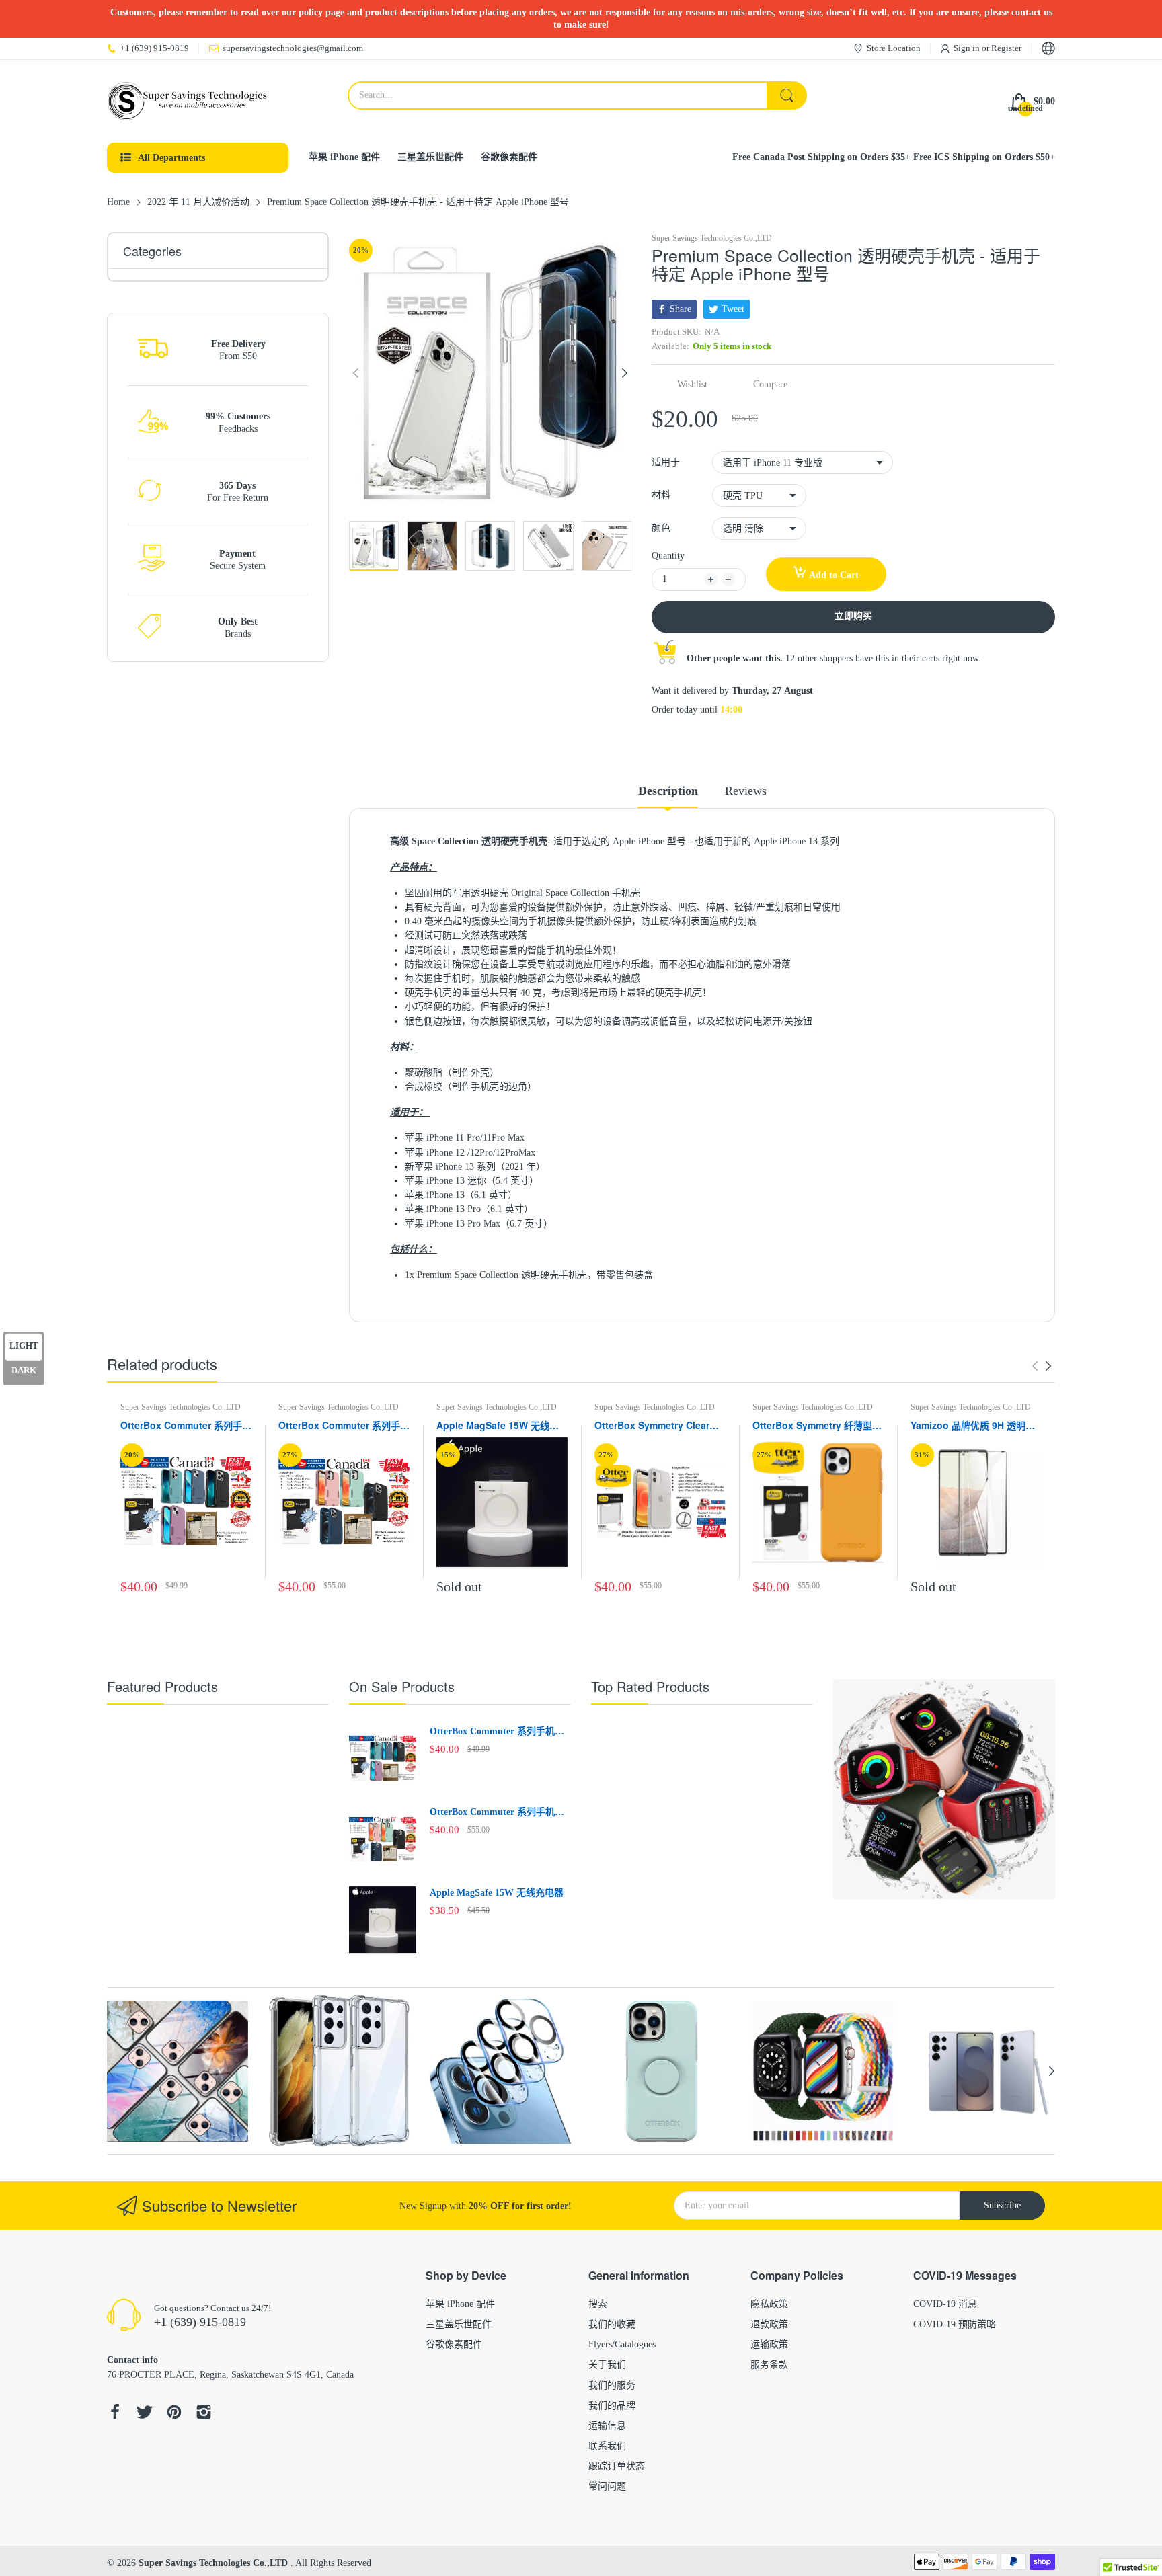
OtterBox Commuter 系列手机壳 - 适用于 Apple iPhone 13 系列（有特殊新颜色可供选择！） (186, 1426)
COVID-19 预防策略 (955, 2324)
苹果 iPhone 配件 (460, 2304)
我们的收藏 (612, 2324)
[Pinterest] (174, 2414)
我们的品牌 (612, 2406)
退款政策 (769, 2324)
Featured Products (162, 1686)
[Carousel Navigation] (1042, 1366)
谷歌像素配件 (454, 2344)
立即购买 (853, 616)
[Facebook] (115, 2414)
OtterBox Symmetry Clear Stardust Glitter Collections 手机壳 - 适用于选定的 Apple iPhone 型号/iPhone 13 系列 (657, 1426)
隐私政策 (769, 2304)
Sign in (968, 48)
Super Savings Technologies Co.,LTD (712, 238)
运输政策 (769, 2344)
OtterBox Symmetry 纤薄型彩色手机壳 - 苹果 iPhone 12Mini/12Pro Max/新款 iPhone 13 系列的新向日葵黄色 (817, 1426)
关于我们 (607, 2365)
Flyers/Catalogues (622, 2344)
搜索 (598, 2304)
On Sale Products (402, 1686)
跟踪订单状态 (617, 2466)
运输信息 (607, 2426)
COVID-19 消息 (945, 2304)
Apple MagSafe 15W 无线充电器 (498, 1426)
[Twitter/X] (145, 2414)
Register (1006, 48)
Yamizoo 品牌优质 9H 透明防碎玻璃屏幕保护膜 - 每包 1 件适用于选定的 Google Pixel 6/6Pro (973, 1426)
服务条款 (769, 2365)
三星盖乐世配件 (459, 2324)
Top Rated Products (650, 1686)
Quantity (668, 556)
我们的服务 (612, 2385)
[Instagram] (204, 2414)
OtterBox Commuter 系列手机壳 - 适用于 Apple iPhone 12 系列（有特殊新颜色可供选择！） (344, 1426)
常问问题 (607, 2486)
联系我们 (607, 2446)
